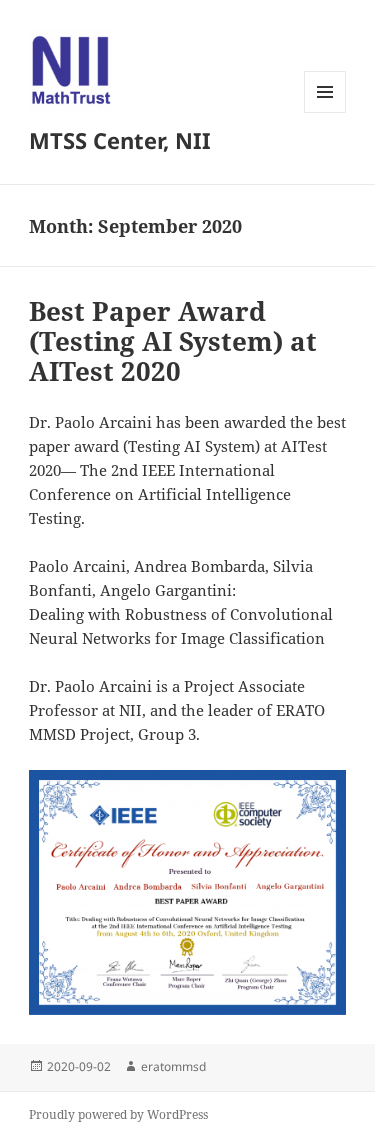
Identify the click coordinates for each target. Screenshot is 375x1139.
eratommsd (173, 1066)
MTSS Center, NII (120, 140)
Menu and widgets (325, 112)
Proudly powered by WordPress (118, 1114)
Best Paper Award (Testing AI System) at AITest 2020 (173, 341)
